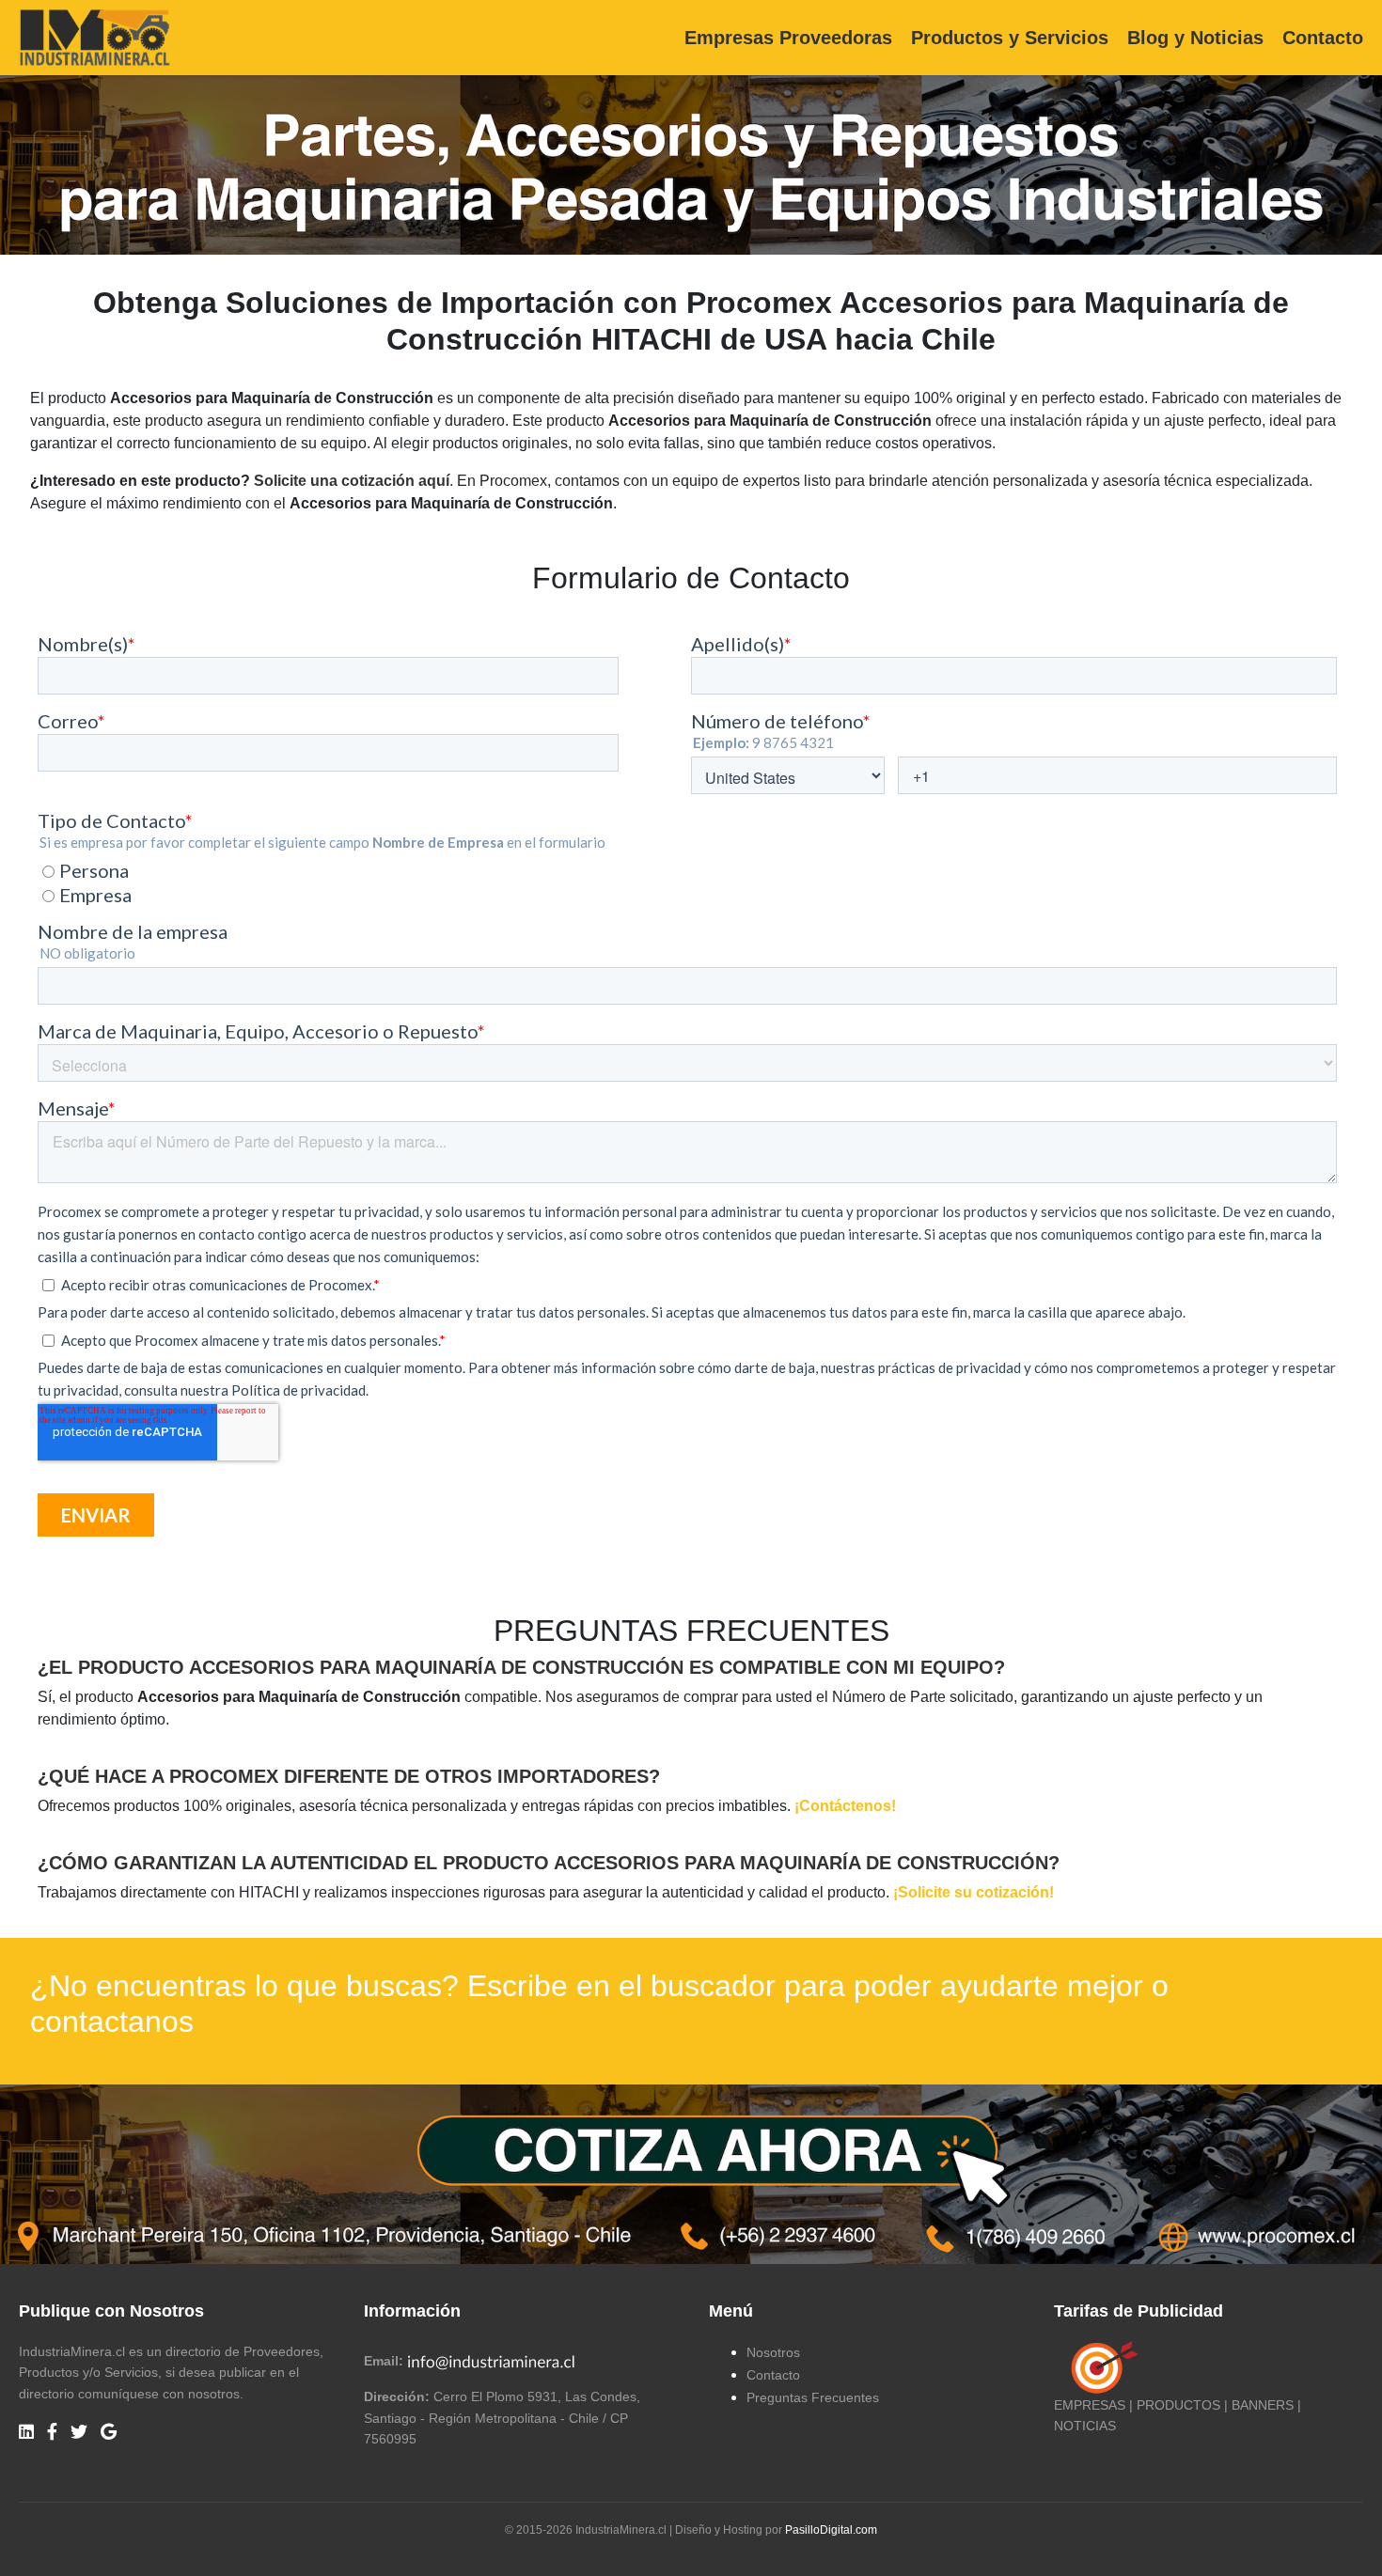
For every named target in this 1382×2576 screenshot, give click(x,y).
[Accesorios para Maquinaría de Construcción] (691, 2173)
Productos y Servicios (1010, 38)
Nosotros (773, 2352)
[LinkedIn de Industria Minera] (26, 2433)
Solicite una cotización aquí (352, 481)
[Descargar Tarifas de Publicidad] (1101, 2366)
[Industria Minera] (94, 36)
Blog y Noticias (1195, 38)
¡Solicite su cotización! (974, 1892)
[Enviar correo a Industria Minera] (492, 2361)
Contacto (1323, 38)
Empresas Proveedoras (788, 38)
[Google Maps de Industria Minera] (109, 2433)
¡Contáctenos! (845, 1806)
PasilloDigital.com (831, 2530)
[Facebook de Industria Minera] (52, 2433)
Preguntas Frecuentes (813, 2397)
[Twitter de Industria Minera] (79, 2433)
